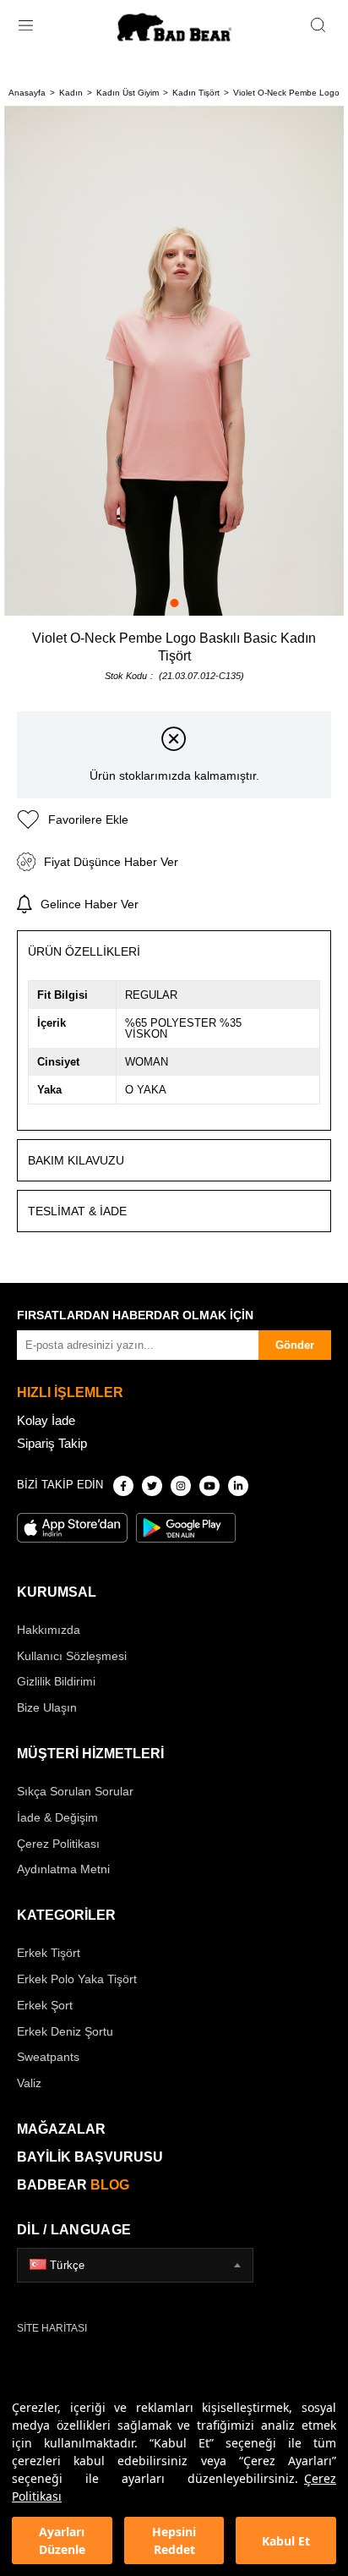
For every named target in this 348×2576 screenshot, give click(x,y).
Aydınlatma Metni (63, 1869)
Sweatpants (48, 2057)
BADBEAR (73, 2185)
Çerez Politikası (58, 1844)
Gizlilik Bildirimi (56, 1681)
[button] (174, 603)
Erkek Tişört (49, 1953)
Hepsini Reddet (174, 2540)
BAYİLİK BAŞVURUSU (90, 2157)
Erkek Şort (45, 2005)
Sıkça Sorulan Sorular (75, 1791)
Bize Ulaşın (47, 1707)
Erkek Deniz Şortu (65, 2031)
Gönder (295, 1345)
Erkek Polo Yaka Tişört (77, 1979)
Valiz (29, 2083)
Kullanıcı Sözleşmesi (72, 1656)
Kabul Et (286, 2541)
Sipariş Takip (52, 1443)
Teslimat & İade (77, 1211)
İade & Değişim (57, 1817)
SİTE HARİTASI (52, 2328)
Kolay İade (46, 1420)
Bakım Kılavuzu (76, 1160)
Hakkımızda (49, 1630)
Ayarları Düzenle (62, 2540)
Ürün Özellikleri (84, 951)
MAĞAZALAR (61, 2129)
